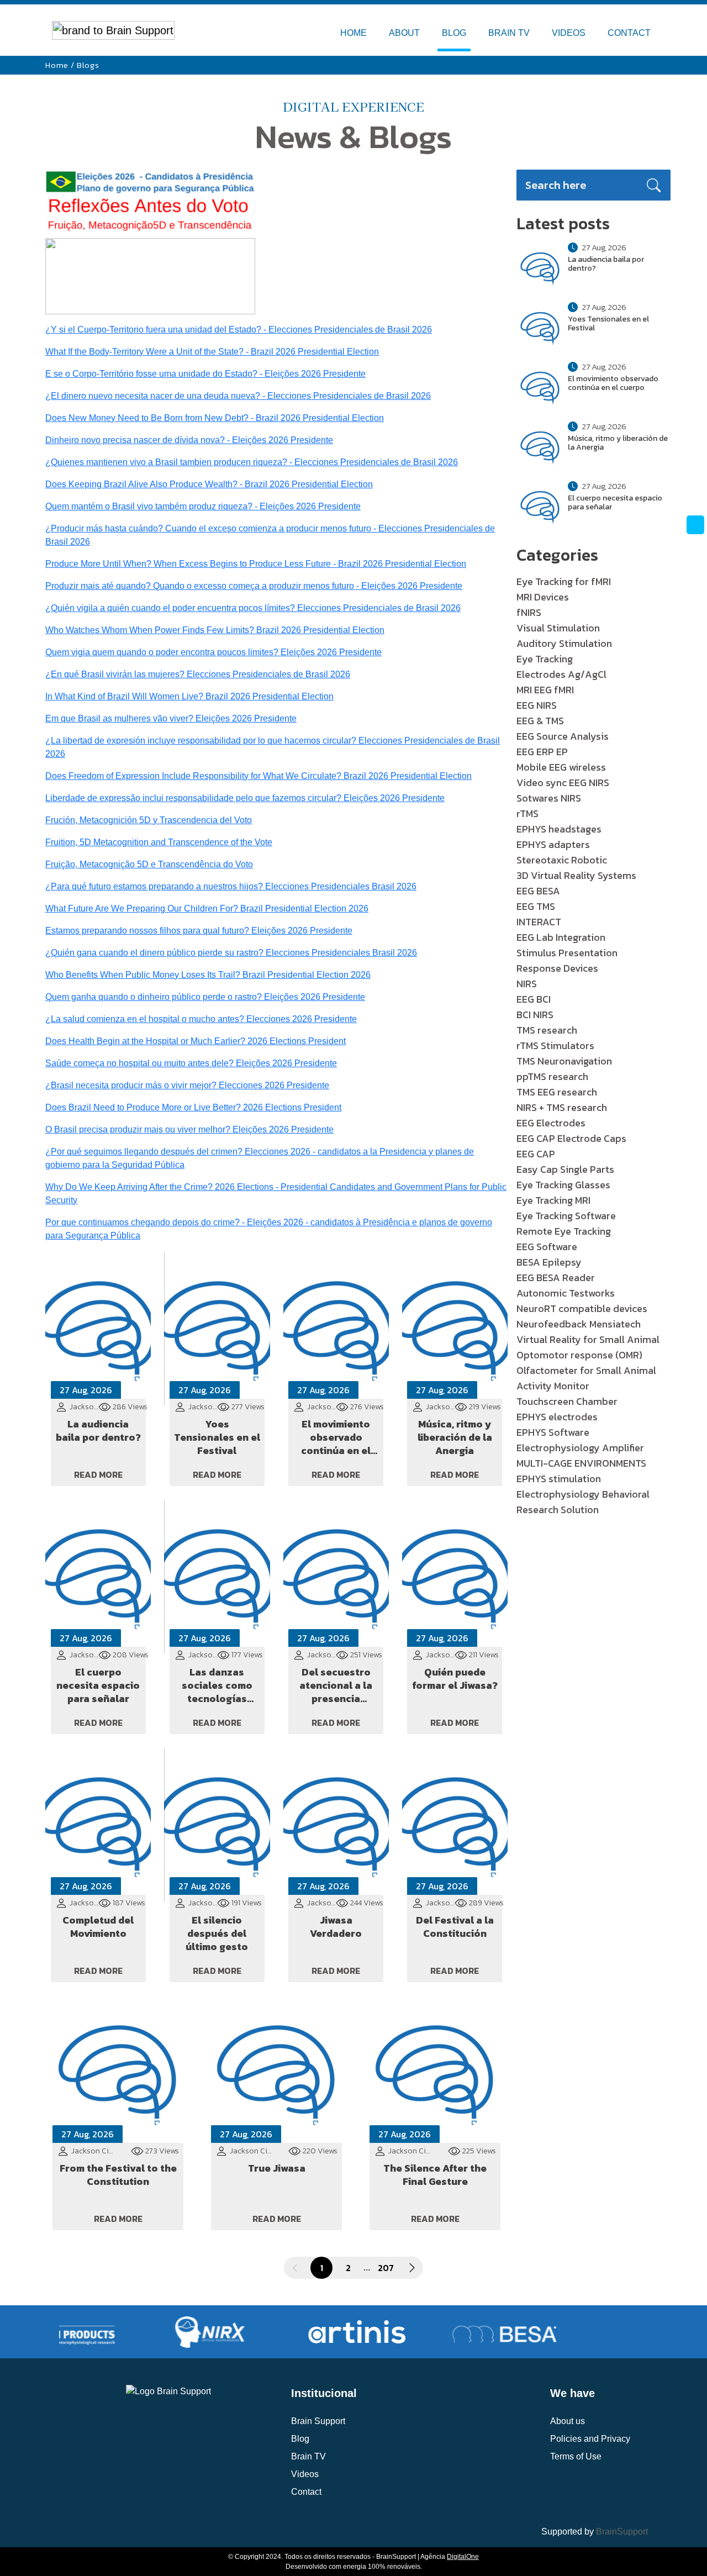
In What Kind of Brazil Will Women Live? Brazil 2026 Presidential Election (189, 696)
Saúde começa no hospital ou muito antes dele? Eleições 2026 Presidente (191, 1063)
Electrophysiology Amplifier (580, 1448)
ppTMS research (552, 1076)
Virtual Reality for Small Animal (588, 1339)
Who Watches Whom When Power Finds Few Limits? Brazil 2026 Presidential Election (215, 630)
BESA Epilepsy (549, 1262)
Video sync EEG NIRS (563, 783)
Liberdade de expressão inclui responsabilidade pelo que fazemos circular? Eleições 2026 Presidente (245, 798)
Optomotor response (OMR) (579, 1355)
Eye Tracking (545, 659)
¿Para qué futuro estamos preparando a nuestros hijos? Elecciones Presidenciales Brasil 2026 (231, 886)
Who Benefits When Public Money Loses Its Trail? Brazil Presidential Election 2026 (208, 975)
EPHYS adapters (553, 844)
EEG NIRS (537, 705)
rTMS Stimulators (555, 1045)
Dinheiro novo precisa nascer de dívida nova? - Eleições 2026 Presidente (189, 440)
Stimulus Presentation (567, 953)
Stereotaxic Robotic (562, 860)
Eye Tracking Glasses (563, 1185)
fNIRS (529, 612)
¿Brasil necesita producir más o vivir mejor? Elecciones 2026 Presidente (187, 1085)
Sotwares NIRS (549, 798)
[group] (181, 2332)
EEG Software (547, 1247)
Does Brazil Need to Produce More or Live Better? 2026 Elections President (193, 1107)
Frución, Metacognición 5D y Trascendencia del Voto (149, 820)
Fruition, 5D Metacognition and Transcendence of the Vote (159, 842)
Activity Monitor (553, 1386)
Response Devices (557, 968)
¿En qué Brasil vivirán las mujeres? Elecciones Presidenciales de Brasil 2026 (198, 674)
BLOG (454, 33)
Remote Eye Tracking (564, 1231)
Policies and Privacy (590, 2439)
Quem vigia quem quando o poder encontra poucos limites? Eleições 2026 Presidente (213, 652)
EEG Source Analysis (563, 736)
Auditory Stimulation (564, 643)
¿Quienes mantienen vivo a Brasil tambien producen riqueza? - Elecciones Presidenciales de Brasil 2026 (252, 462)
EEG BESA (538, 891)
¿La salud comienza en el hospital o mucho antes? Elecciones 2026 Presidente (201, 1019)
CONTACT (629, 33)
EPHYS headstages (559, 829)
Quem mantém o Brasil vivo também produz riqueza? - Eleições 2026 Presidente (203, 506)
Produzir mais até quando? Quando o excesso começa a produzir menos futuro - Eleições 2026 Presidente (254, 586)
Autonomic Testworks (566, 1293)
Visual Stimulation (558, 628)
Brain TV (308, 2456)
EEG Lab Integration (561, 937)
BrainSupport (622, 2532)
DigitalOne (463, 2557)
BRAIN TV (509, 33)
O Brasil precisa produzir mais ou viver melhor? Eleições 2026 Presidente (189, 1129)
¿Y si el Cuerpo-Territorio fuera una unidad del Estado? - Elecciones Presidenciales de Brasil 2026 (239, 330)
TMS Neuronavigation (564, 1061)
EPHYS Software (553, 1432)
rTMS (527, 813)
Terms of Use (576, 2456)
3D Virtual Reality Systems (576, 875)
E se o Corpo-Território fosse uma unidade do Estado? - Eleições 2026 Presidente (205, 374)
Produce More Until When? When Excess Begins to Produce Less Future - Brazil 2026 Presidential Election (256, 564)
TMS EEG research (557, 1092)
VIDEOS (569, 33)
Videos (305, 2474)
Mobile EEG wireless (561, 767)
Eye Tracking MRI (553, 1200)
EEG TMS (536, 906)
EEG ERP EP (542, 752)
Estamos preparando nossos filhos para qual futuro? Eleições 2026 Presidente (199, 931)
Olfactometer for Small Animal (586, 1370)
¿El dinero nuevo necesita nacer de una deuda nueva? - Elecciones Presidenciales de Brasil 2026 (238, 396)
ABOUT (404, 33)
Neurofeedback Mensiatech (579, 1324)
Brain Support (318, 2421)
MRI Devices (543, 597)
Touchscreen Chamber (567, 1401)
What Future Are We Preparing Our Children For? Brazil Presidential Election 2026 (207, 908)
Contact (306, 2492)
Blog (300, 2439)
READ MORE (98, 1474)
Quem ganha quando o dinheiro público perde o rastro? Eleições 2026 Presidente (205, 997)
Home (57, 65)
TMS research (547, 1030)
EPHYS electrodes (557, 1417)
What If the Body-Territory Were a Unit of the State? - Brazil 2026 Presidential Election (212, 352)
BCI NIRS (535, 1015)
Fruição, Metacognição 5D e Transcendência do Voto (149, 864)
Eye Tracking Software (566, 1216)
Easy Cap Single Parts (565, 1169)
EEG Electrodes (551, 1123)
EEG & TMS (540, 721)
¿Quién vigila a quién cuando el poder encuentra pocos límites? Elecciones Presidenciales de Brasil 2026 (253, 608)
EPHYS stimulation (559, 1479)
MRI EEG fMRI (545, 690)
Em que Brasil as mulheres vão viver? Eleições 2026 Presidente (171, 718)
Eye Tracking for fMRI (564, 581)
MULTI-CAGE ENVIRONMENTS (581, 1463)
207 (386, 2268)
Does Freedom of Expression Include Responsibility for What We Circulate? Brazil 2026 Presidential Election (258, 776)
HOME (353, 33)
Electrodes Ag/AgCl (561, 674)
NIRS (527, 984)
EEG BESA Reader (556, 1278)
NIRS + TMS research (562, 1107)
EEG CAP (536, 1154)
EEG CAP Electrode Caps (571, 1138)
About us (568, 2421)
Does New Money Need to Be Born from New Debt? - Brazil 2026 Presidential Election (215, 418)
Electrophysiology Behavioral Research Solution (583, 1502)
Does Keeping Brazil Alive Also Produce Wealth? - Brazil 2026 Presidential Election (209, 484)
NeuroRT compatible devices (582, 1308)
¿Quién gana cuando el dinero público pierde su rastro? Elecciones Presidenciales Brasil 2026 (231, 953)
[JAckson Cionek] (150, 275)
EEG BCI (534, 999)
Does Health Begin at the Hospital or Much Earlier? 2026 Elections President (196, 1041)
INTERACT (539, 922)
